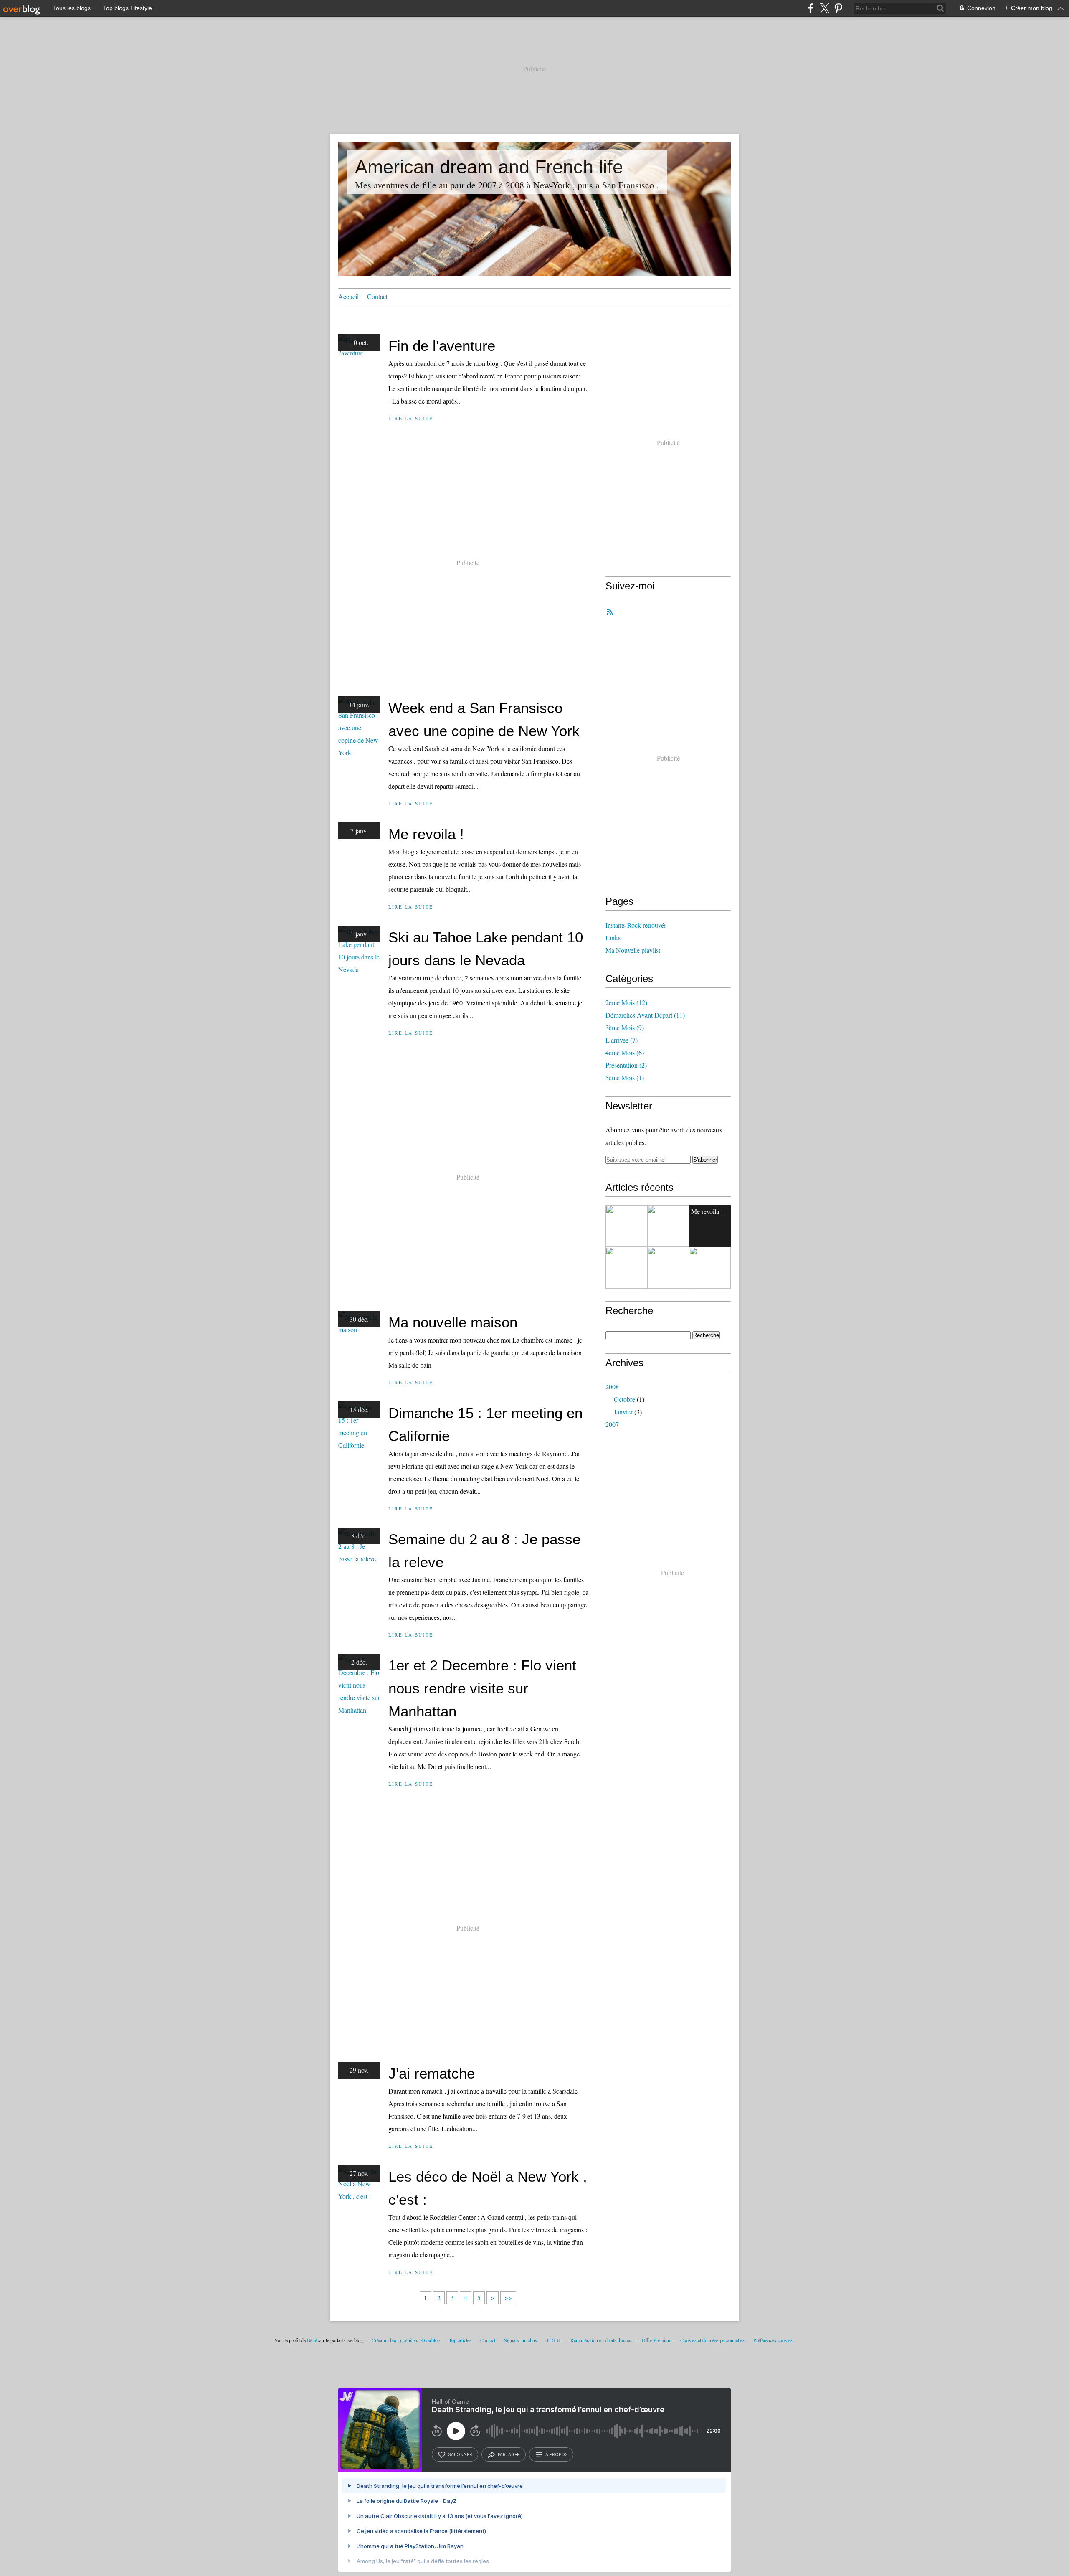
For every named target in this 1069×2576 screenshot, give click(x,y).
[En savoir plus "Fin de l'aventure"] (626, 1226)
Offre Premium (657, 2340)
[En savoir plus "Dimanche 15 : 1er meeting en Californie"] (710, 1268)
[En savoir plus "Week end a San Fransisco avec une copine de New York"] (668, 1226)
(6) (625, 1052)
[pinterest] (838, 8)
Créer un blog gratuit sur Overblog (406, 2340)
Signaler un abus (521, 2340)
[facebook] (811, 8)
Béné (312, 2340)
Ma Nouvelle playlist (633, 950)
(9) (625, 1027)
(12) (626, 1002)
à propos (556, 2454)
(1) (625, 1077)
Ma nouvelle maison (453, 1322)
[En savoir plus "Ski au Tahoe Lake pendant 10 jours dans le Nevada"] (626, 1268)
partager (509, 2454)
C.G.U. (554, 2340)
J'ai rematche (432, 2073)
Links (613, 938)
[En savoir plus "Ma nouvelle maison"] (668, 1268)
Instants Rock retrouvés (636, 925)
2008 (612, 1387)
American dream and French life (489, 167)
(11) (645, 1015)
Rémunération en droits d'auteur (602, 2340)
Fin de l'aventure (442, 346)
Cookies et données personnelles (712, 2340)
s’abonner (460, 2454)
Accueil (348, 296)
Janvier (623, 1412)
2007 (612, 1424)
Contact (377, 296)
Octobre (624, 1399)
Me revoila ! (426, 834)
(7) (622, 1040)
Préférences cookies (773, 2340)
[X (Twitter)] (825, 8)
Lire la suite (411, 418)
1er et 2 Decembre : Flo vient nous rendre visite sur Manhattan (482, 1688)
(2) (626, 1065)
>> (508, 2298)
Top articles (460, 2340)
